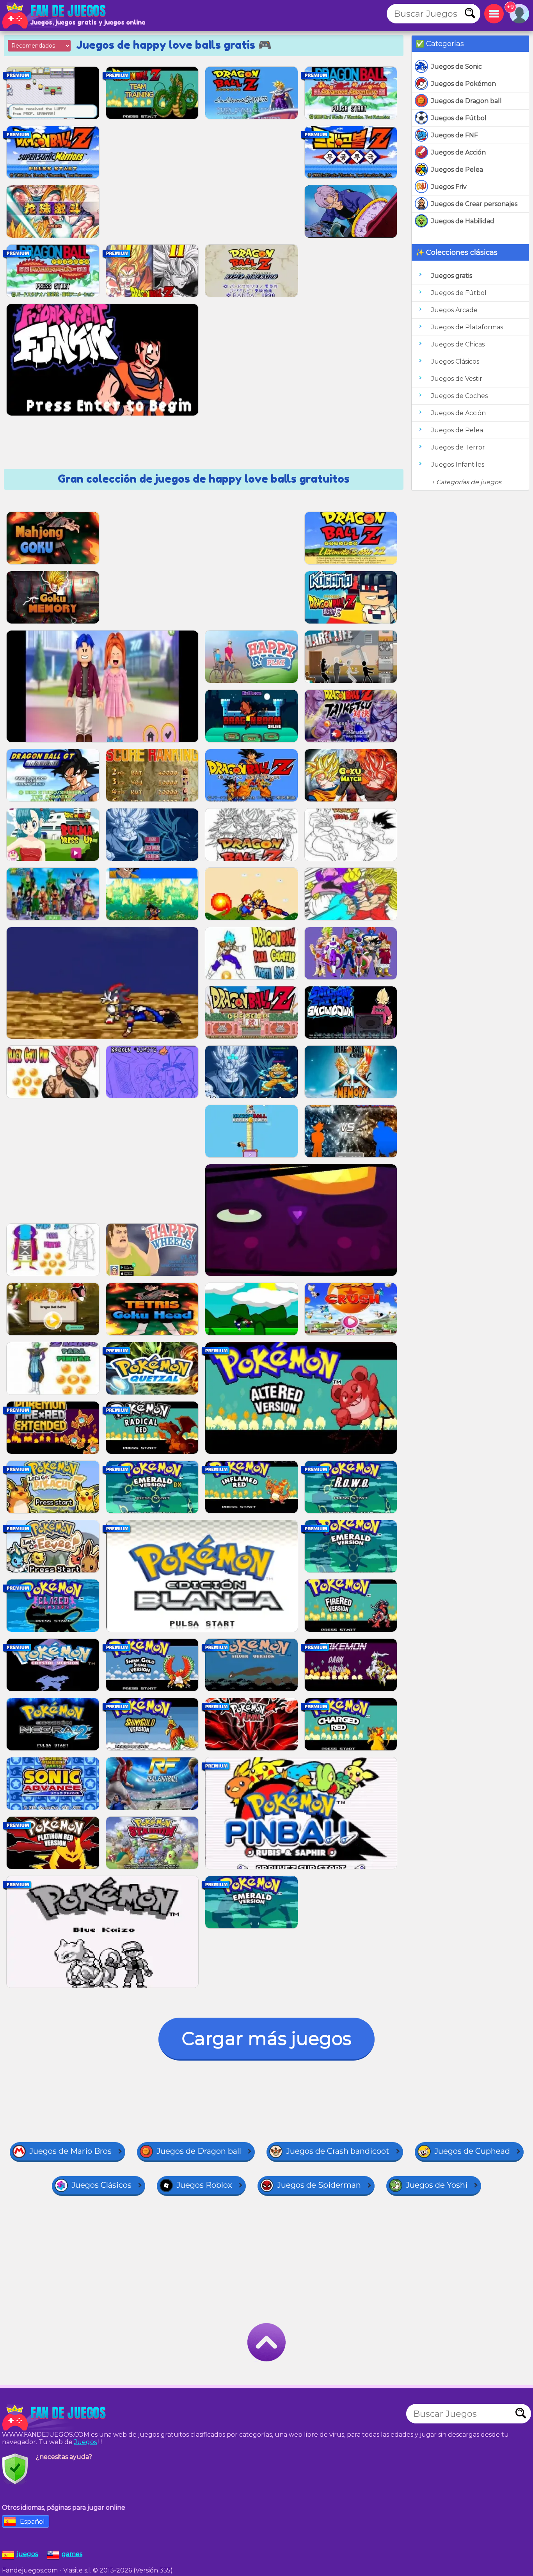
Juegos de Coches (459, 396)
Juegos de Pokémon (464, 84)
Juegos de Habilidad (463, 221)
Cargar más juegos (266, 2039)
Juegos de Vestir (457, 379)
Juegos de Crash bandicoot (338, 2151)
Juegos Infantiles (458, 465)
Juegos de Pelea (457, 170)
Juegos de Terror (458, 447)
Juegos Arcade (454, 310)
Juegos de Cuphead (472, 2151)
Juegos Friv (449, 187)
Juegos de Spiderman (319, 2185)
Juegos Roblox (204, 2185)
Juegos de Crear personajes (474, 204)
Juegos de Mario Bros (70, 2151)
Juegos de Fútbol (459, 118)
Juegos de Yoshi (437, 2185)
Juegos (85, 2442)
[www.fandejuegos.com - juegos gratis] (55, 2418)
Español (32, 2522)
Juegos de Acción (458, 152)
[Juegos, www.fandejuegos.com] (55, 16)
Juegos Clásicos (455, 362)
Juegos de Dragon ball (466, 101)
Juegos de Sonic (457, 67)
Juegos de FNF (455, 135)
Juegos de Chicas (458, 344)
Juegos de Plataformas (467, 327)
